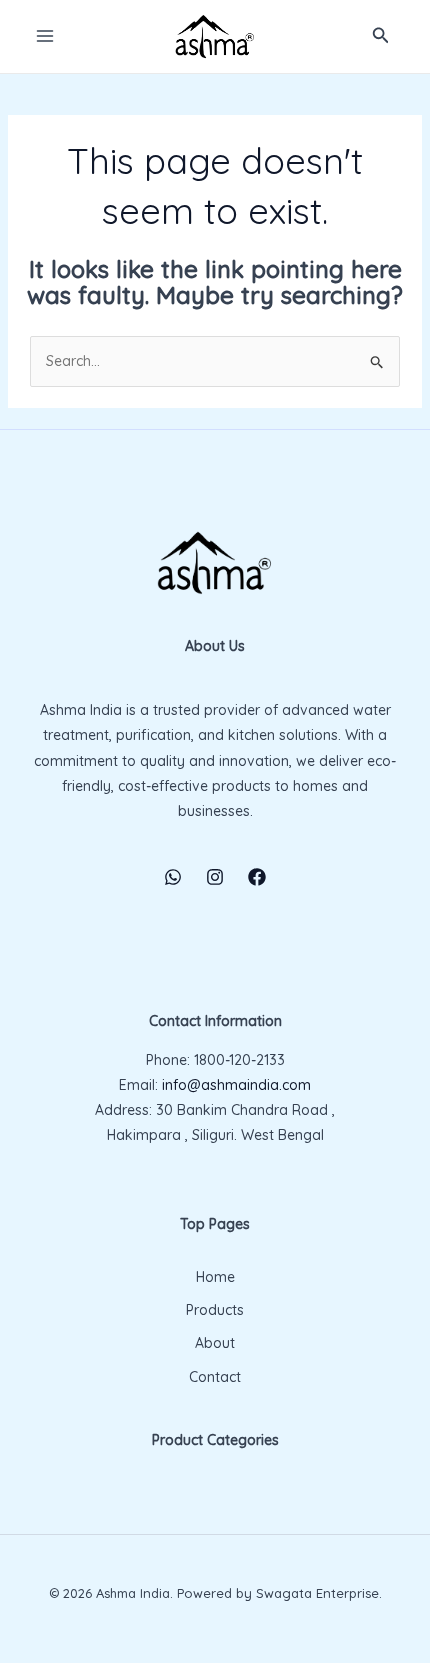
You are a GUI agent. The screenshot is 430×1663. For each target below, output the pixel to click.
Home (215, 1277)
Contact (215, 1377)
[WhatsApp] (173, 877)
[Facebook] (257, 877)
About (215, 1343)
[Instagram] (215, 877)
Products (215, 1310)
